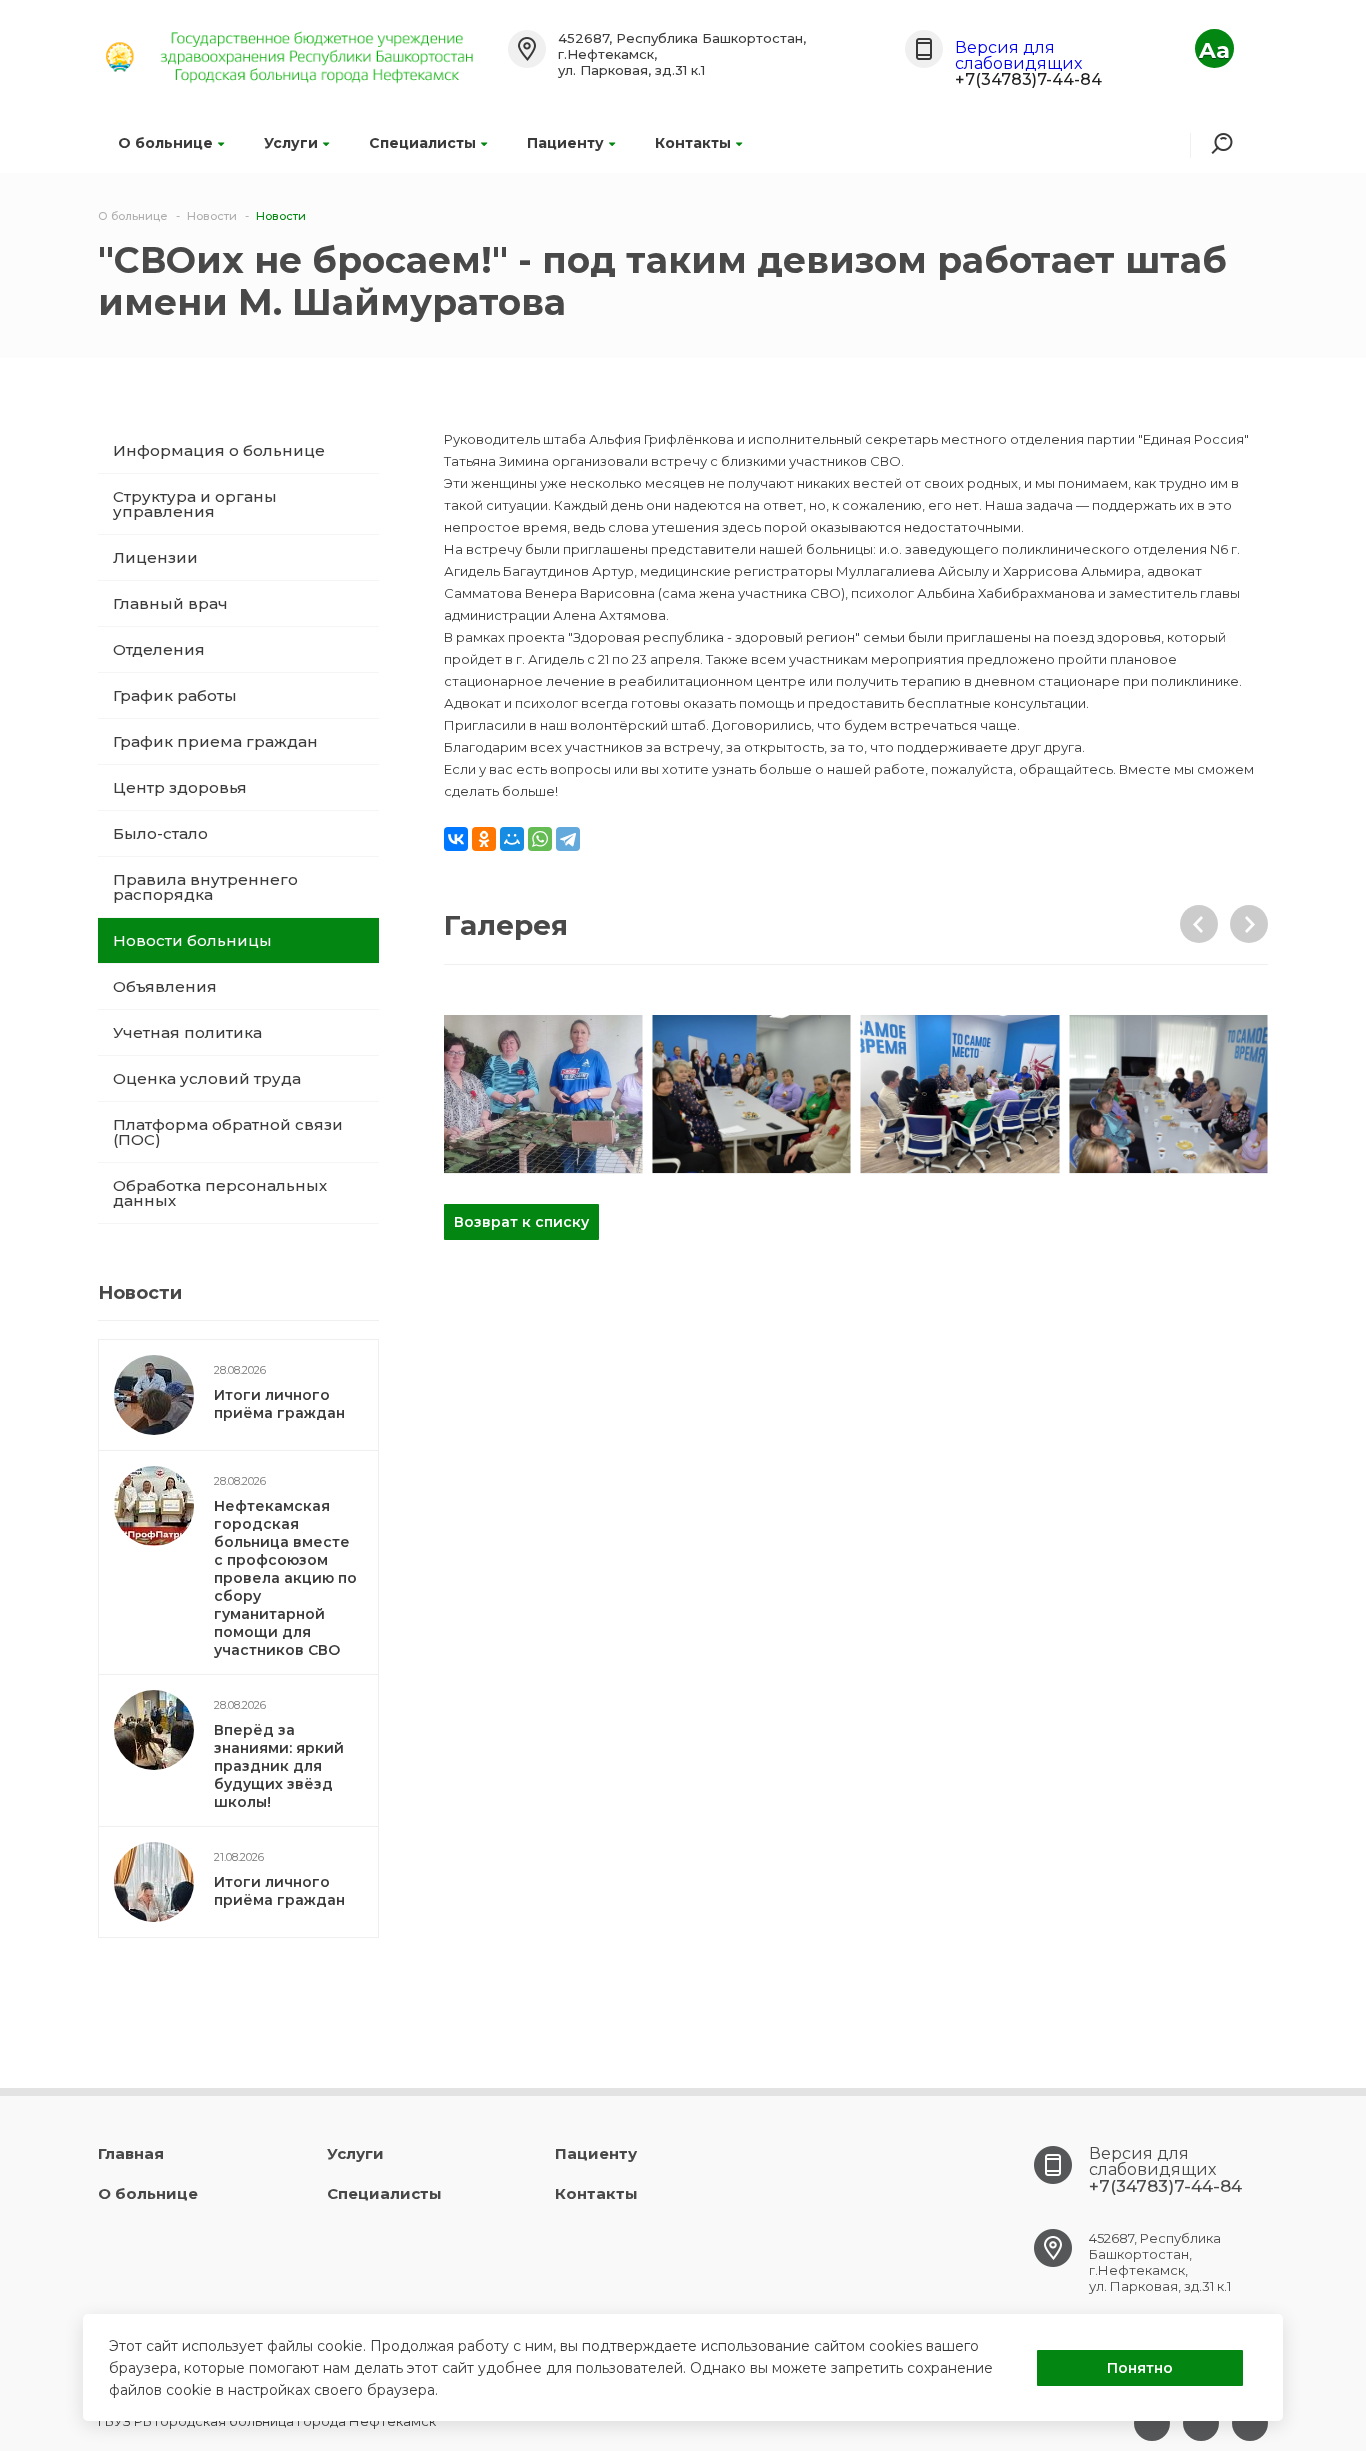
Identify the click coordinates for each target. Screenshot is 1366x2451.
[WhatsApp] (540, 839)
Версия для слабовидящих (1018, 55)
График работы (175, 695)
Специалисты (422, 143)
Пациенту (565, 143)
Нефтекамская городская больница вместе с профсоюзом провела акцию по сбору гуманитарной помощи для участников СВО (285, 1578)
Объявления (165, 986)
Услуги (291, 143)
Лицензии (155, 557)
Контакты (693, 143)
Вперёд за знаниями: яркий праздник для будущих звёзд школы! (279, 1766)
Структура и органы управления (195, 504)
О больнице (165, 143)
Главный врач (170, 603)
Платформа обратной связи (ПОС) (228, 1132)
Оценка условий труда (207, 1078)
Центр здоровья (180, 787)
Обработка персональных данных (220, 1193)
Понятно (1140, 2368)
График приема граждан (215, 741)
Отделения (159, 649)
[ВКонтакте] (456, 839)
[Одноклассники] (484, 839)
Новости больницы (192, 940)
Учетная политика (187, 1032)
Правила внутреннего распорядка (205, 887)
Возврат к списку (521, 1222)
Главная (131, 2153)
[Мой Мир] (512, 839)
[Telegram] (568, 839)
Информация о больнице (219, 450)
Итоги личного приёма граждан (279, 1404)
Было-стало (160, 833)
